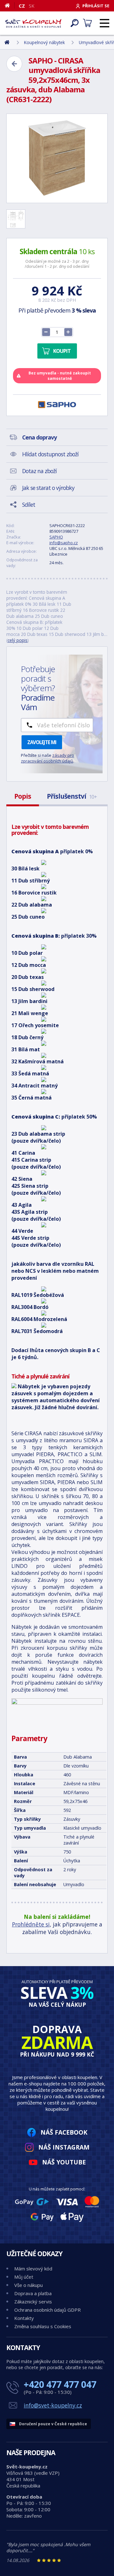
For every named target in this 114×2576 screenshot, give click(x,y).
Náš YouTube (64, 2162)
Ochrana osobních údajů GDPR (47, 2310)
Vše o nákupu (28, 2285)
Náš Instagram (64, 2147)
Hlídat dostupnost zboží (50, 454)
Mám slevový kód (33, 2269)
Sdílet (29, 505)
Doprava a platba (33, 2293)
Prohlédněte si (31, 1924)
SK (32, 6)
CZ (22, 6)
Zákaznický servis (33, 2302)
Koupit (62, 351)
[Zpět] (14, 64)
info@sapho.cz (64, 543)
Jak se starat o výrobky (48, 488)
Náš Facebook (64, 2132)
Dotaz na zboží (39, 471)
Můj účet (24, 2277)
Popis (23, 796)
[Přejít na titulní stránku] (33, 23)
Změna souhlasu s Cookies (43, 2326)
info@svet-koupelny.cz (53, 2405)
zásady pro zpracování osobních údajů (47, 758)
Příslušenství (72, 796)
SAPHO (56, 537)
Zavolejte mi (42, 742)
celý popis (18, 640)
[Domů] (10, 5)
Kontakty (24, 2318)
